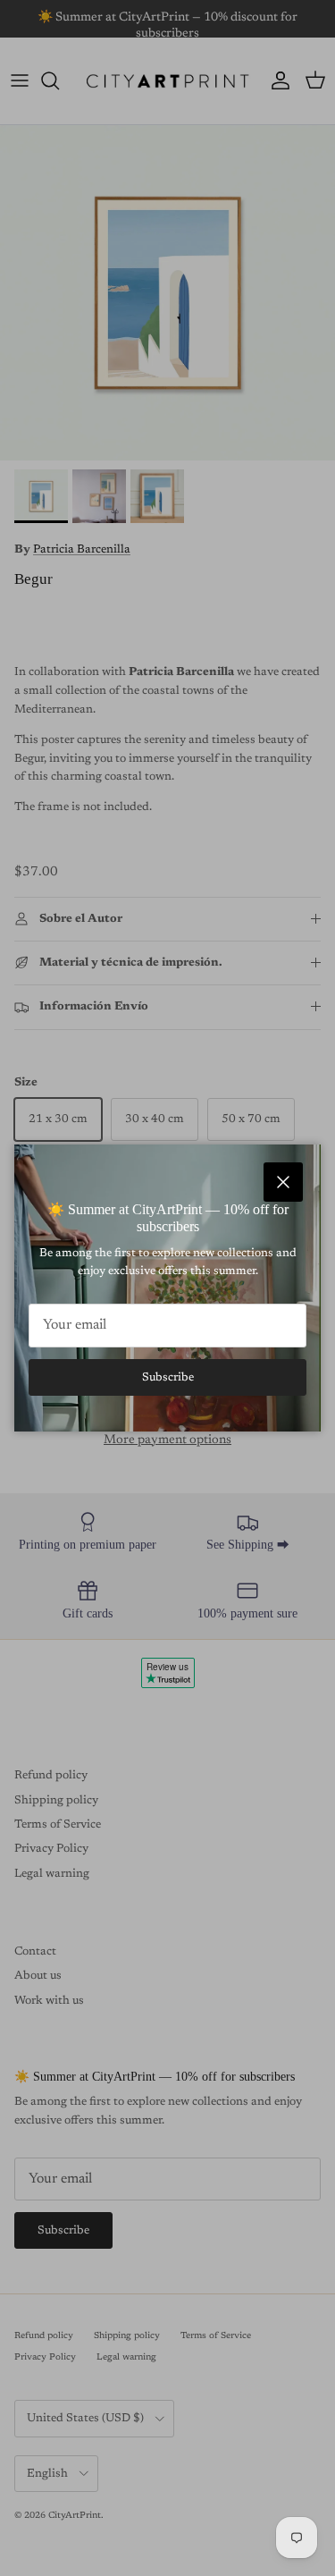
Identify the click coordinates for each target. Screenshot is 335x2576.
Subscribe (168, 1377)
